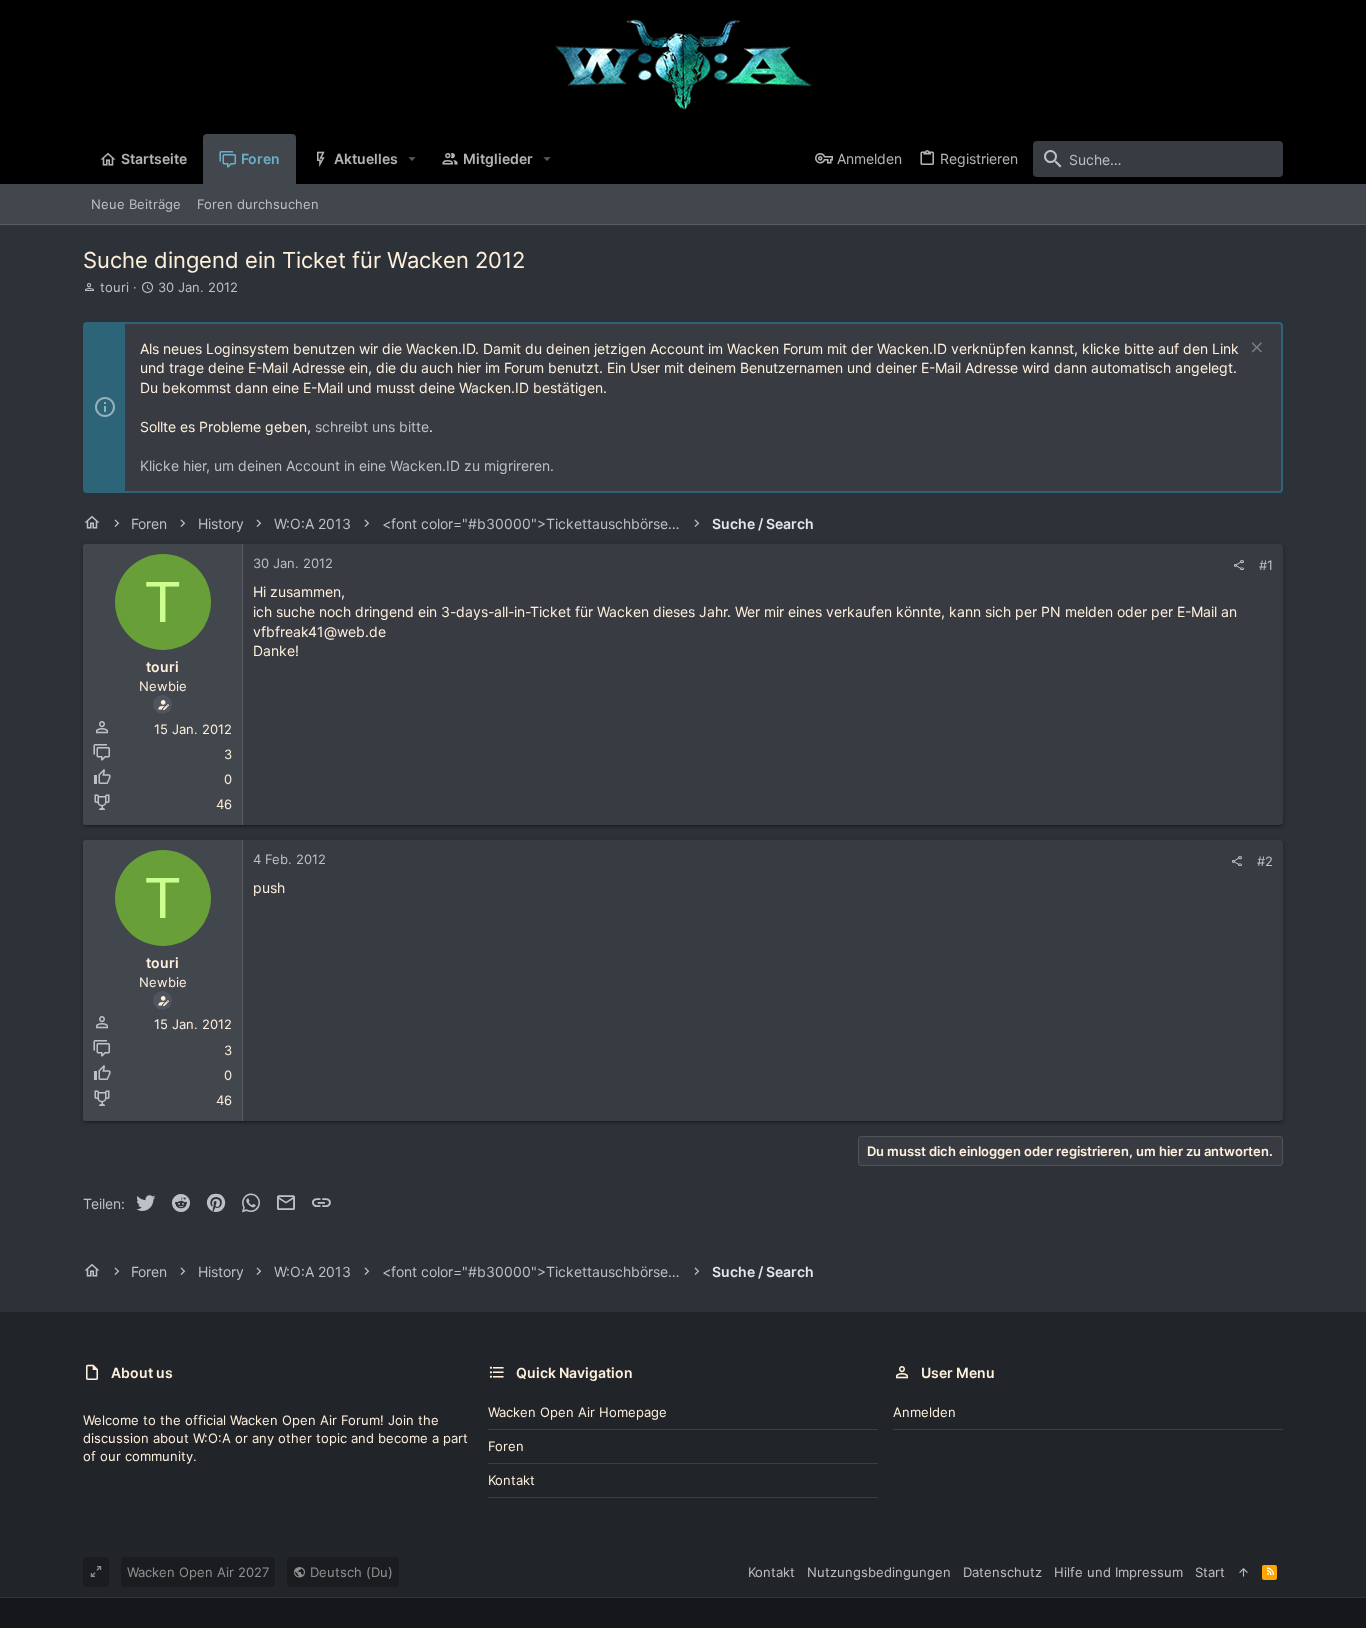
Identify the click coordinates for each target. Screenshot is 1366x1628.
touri (114, 287)
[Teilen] (1238, 565)
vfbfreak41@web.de (319, 631)
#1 (1266, 565)
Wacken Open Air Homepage (577, 1412)
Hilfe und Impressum (1118, 1572)
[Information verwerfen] (1254, 349)
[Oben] (1243, 1572)
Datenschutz (1002, 1572)
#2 (1265, 861)
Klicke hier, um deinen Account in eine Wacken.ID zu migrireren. (347, 465)
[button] (412, 159)
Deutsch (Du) (349, 1572)
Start (1210, 1572)
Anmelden (924, 1412)
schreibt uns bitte (372, 426)
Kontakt (511, 1480)
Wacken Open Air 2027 (198, 1572)
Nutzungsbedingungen (879, 1572)
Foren (506, 1446)
